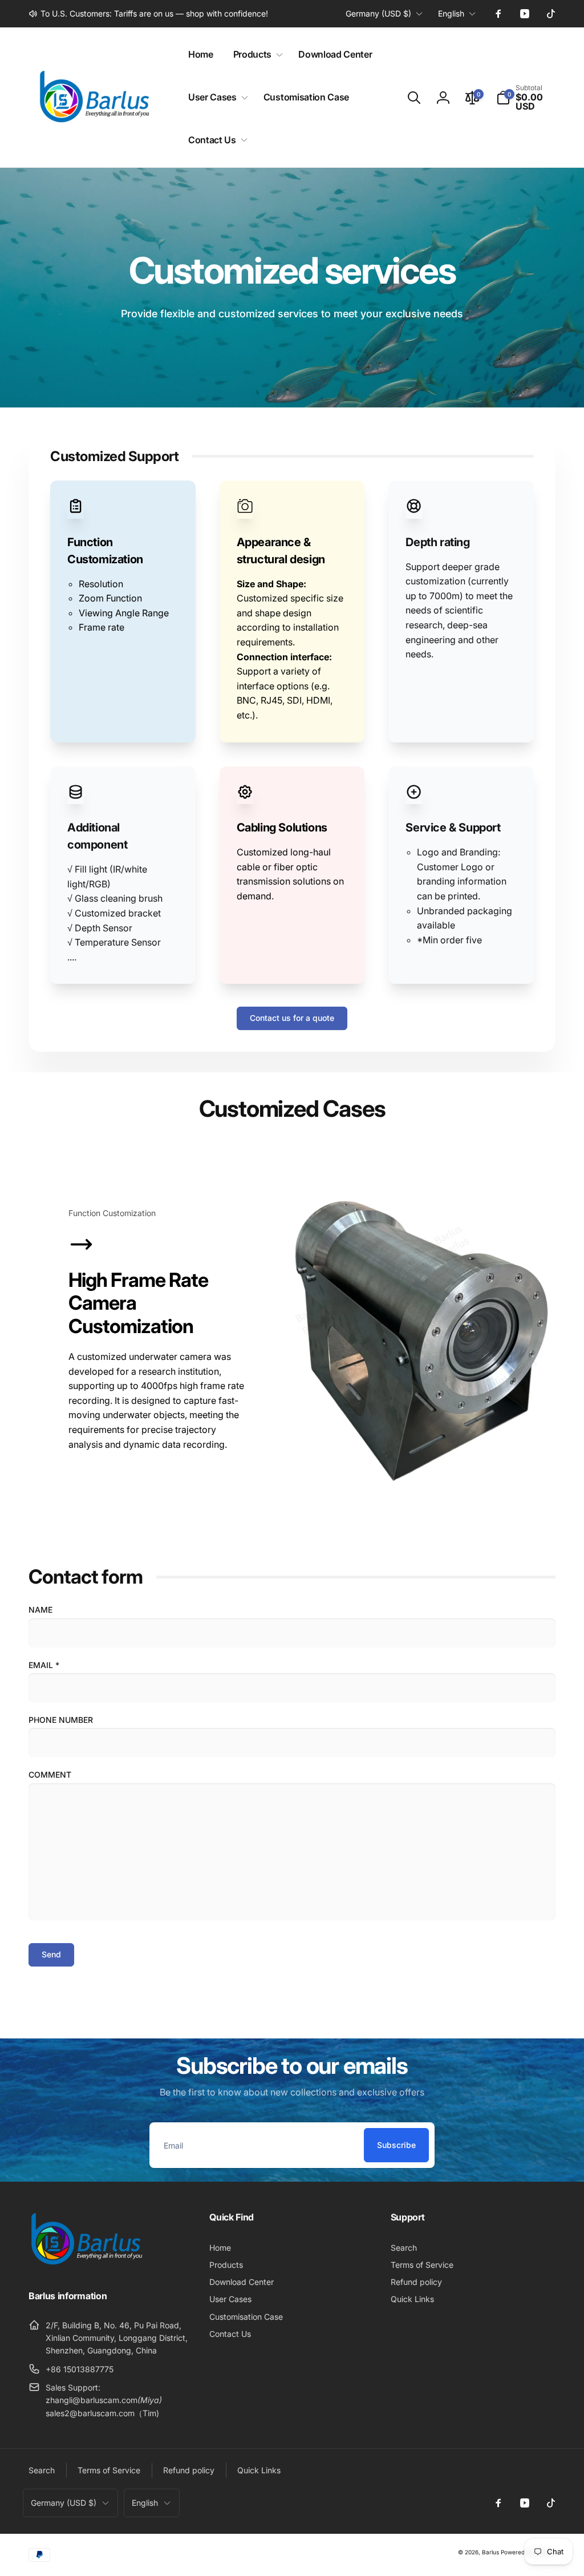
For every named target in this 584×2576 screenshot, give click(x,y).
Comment (50, 1774)
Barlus (490, 2552)
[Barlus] (86, 2265)
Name (40, 1610)
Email (44, 1665)
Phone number (61, 1720)
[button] (256, 54)
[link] (148, 14)
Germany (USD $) (378, 13)
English (451, 13)
